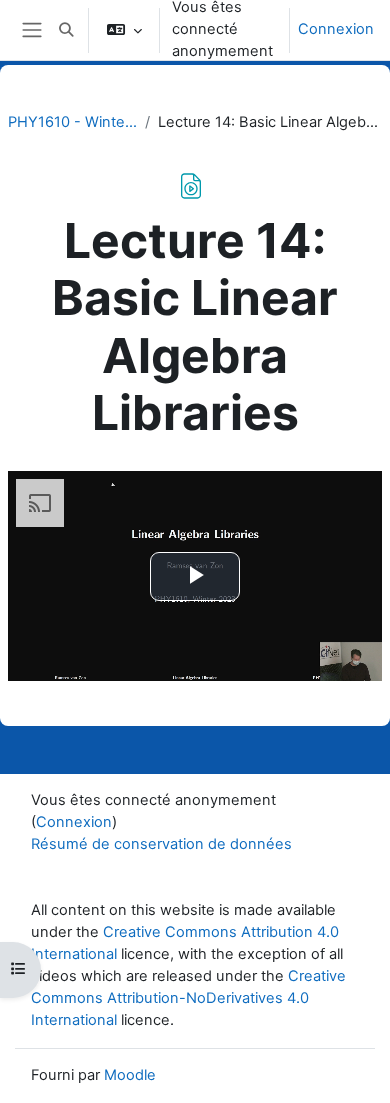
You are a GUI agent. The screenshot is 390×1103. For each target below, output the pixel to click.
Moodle (130, 1075)
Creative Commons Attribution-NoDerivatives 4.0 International (188, 998)
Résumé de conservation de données (161, 844)
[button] (66, 30)
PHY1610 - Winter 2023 (72, 122)
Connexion (336, 29)
